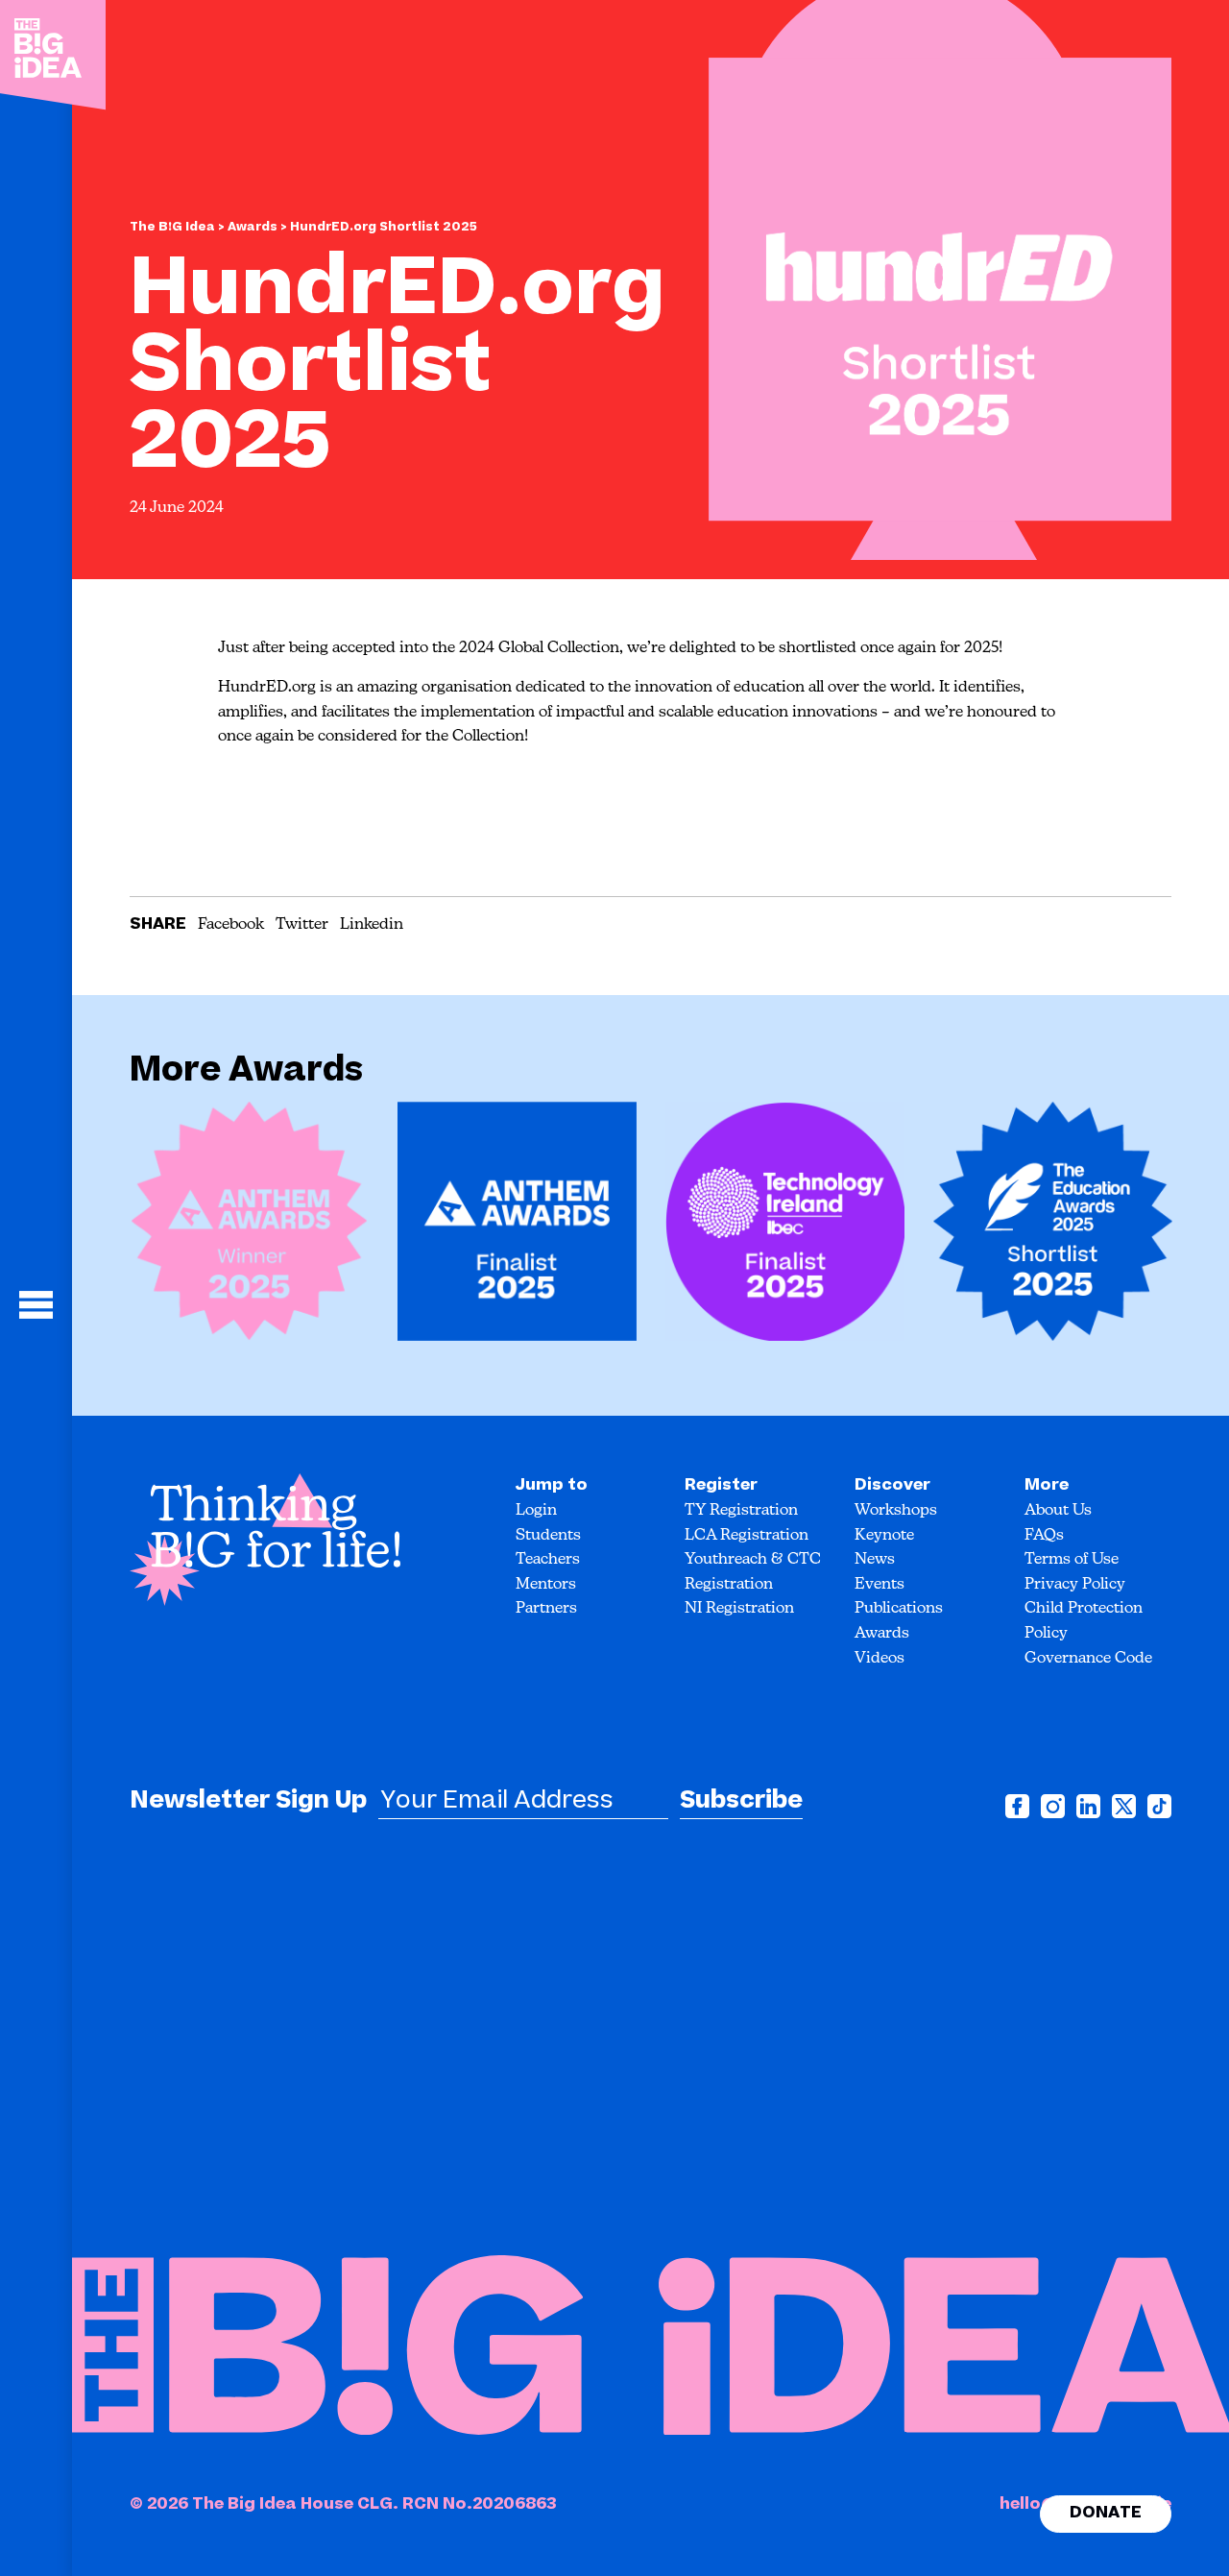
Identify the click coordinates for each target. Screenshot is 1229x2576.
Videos (880, 1659)
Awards (254, 227)
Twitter (302, 925)
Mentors (546, 1585)
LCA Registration (747, 1536)
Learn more (227, 1224)
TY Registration (741, 1511)
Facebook (231, 925)
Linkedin (372, 925)
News (875, 1560)
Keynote (884, 1536)
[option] (249, 1228)
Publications (899, 1609)
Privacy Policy (1075, 1585)
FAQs (1044, 1536)
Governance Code (1088, 1659)
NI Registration (739, 1609)
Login (536, 1511)
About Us (1058, 1511)
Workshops (896, 1511)
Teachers (548, 1560)
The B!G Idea (172, 227)
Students (548, 1536)
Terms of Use (1072, 1560)
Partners (546, 1609)
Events (880, 1585)
